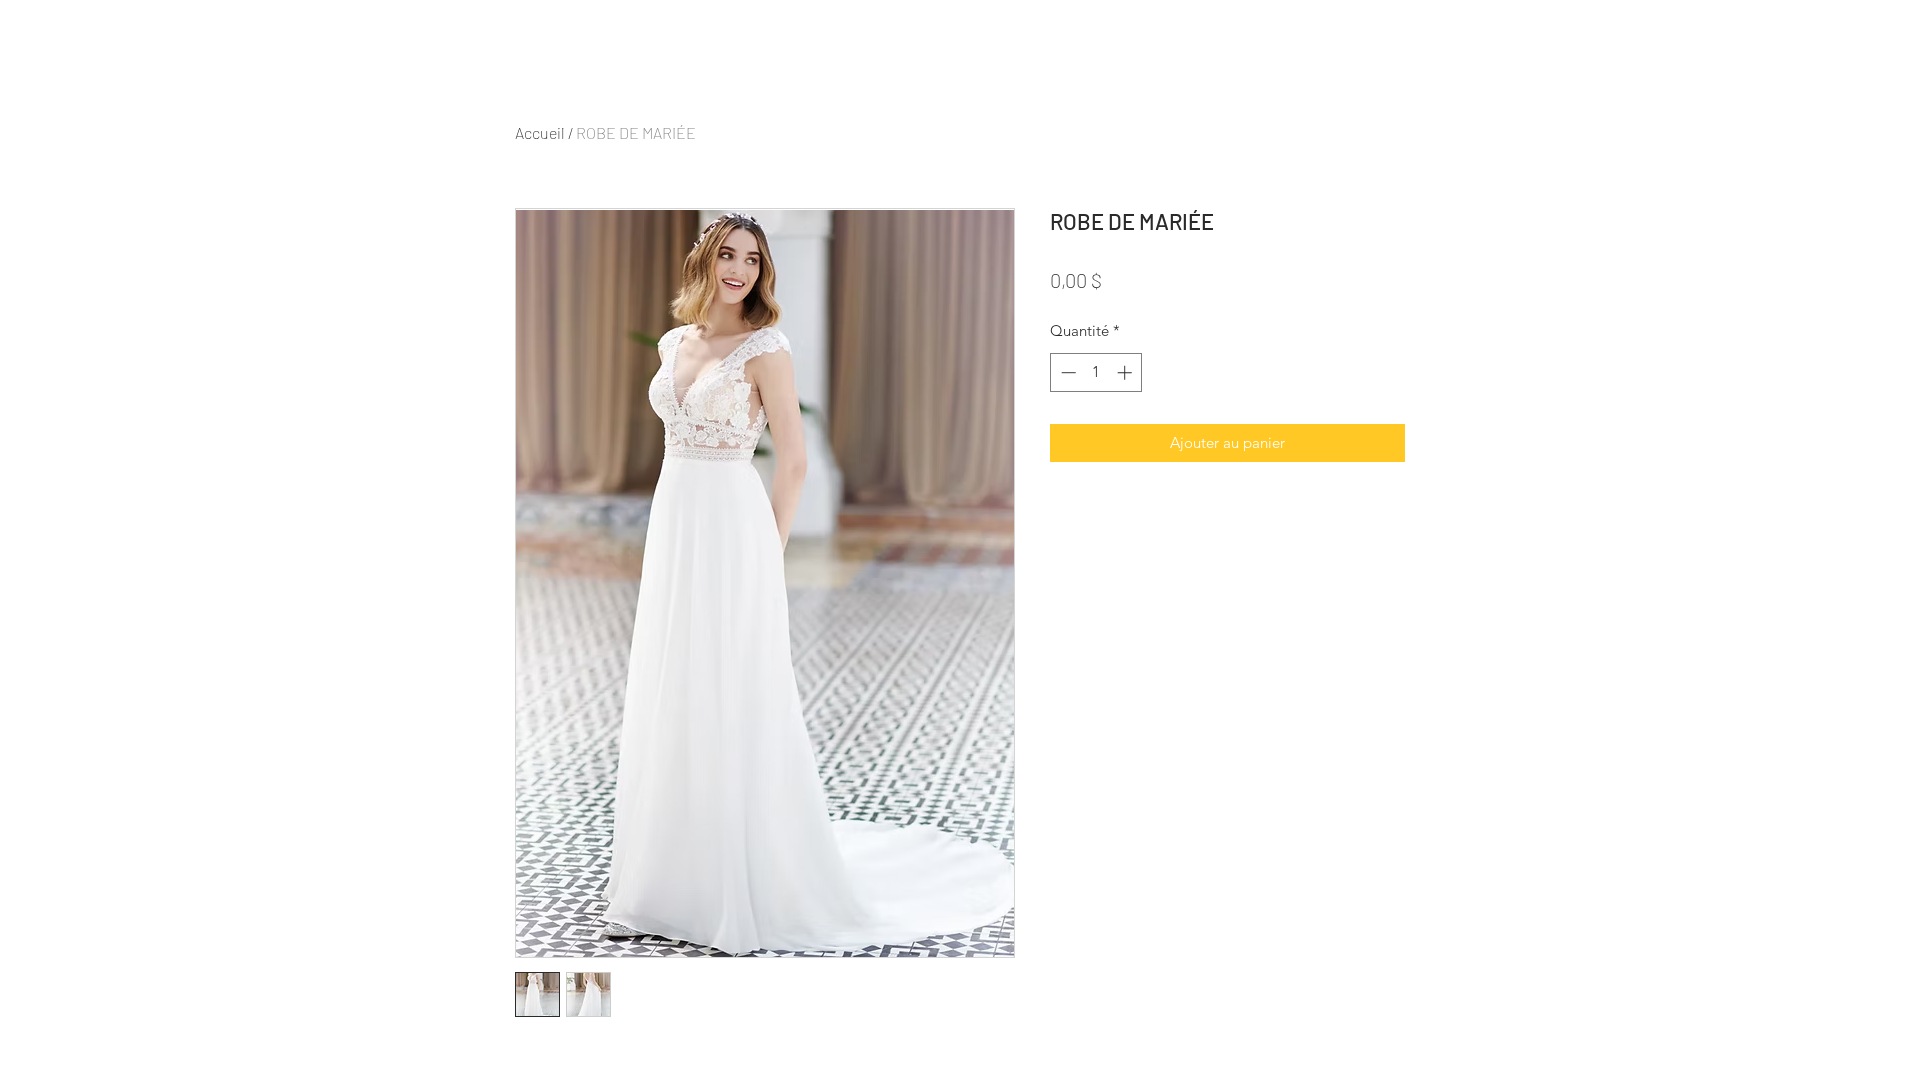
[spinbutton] (1096, 372)
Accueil (540, 132)
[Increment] (1126, 372)
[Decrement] (1066, 372)
